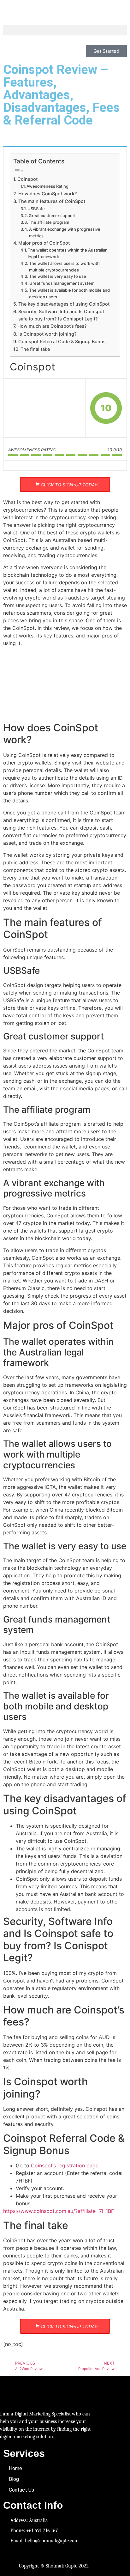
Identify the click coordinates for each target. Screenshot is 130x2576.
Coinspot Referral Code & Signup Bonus (62, 341)
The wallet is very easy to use (58, 276)
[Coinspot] (44, 408)
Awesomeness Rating (47, 186)
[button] (65, 30)
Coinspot (27, 179)
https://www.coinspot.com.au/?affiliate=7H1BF (59, 2211)
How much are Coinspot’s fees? (52, 326)
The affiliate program (49, 222)
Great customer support (52, 216)
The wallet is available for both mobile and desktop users (69, 293)
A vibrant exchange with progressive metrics (65, 232)
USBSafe (36, 209)
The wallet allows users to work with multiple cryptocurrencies (64, 267)
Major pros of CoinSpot (44, 243)
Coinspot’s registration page (65, 2165)
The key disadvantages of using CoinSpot (64, 304)
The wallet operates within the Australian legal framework (68, 253)
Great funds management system (62, 283)
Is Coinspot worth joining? (47, 334)
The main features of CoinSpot (52, 201)
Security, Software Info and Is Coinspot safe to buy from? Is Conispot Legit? (61, 315)
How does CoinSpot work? (48, 194)
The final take (35, 349)
